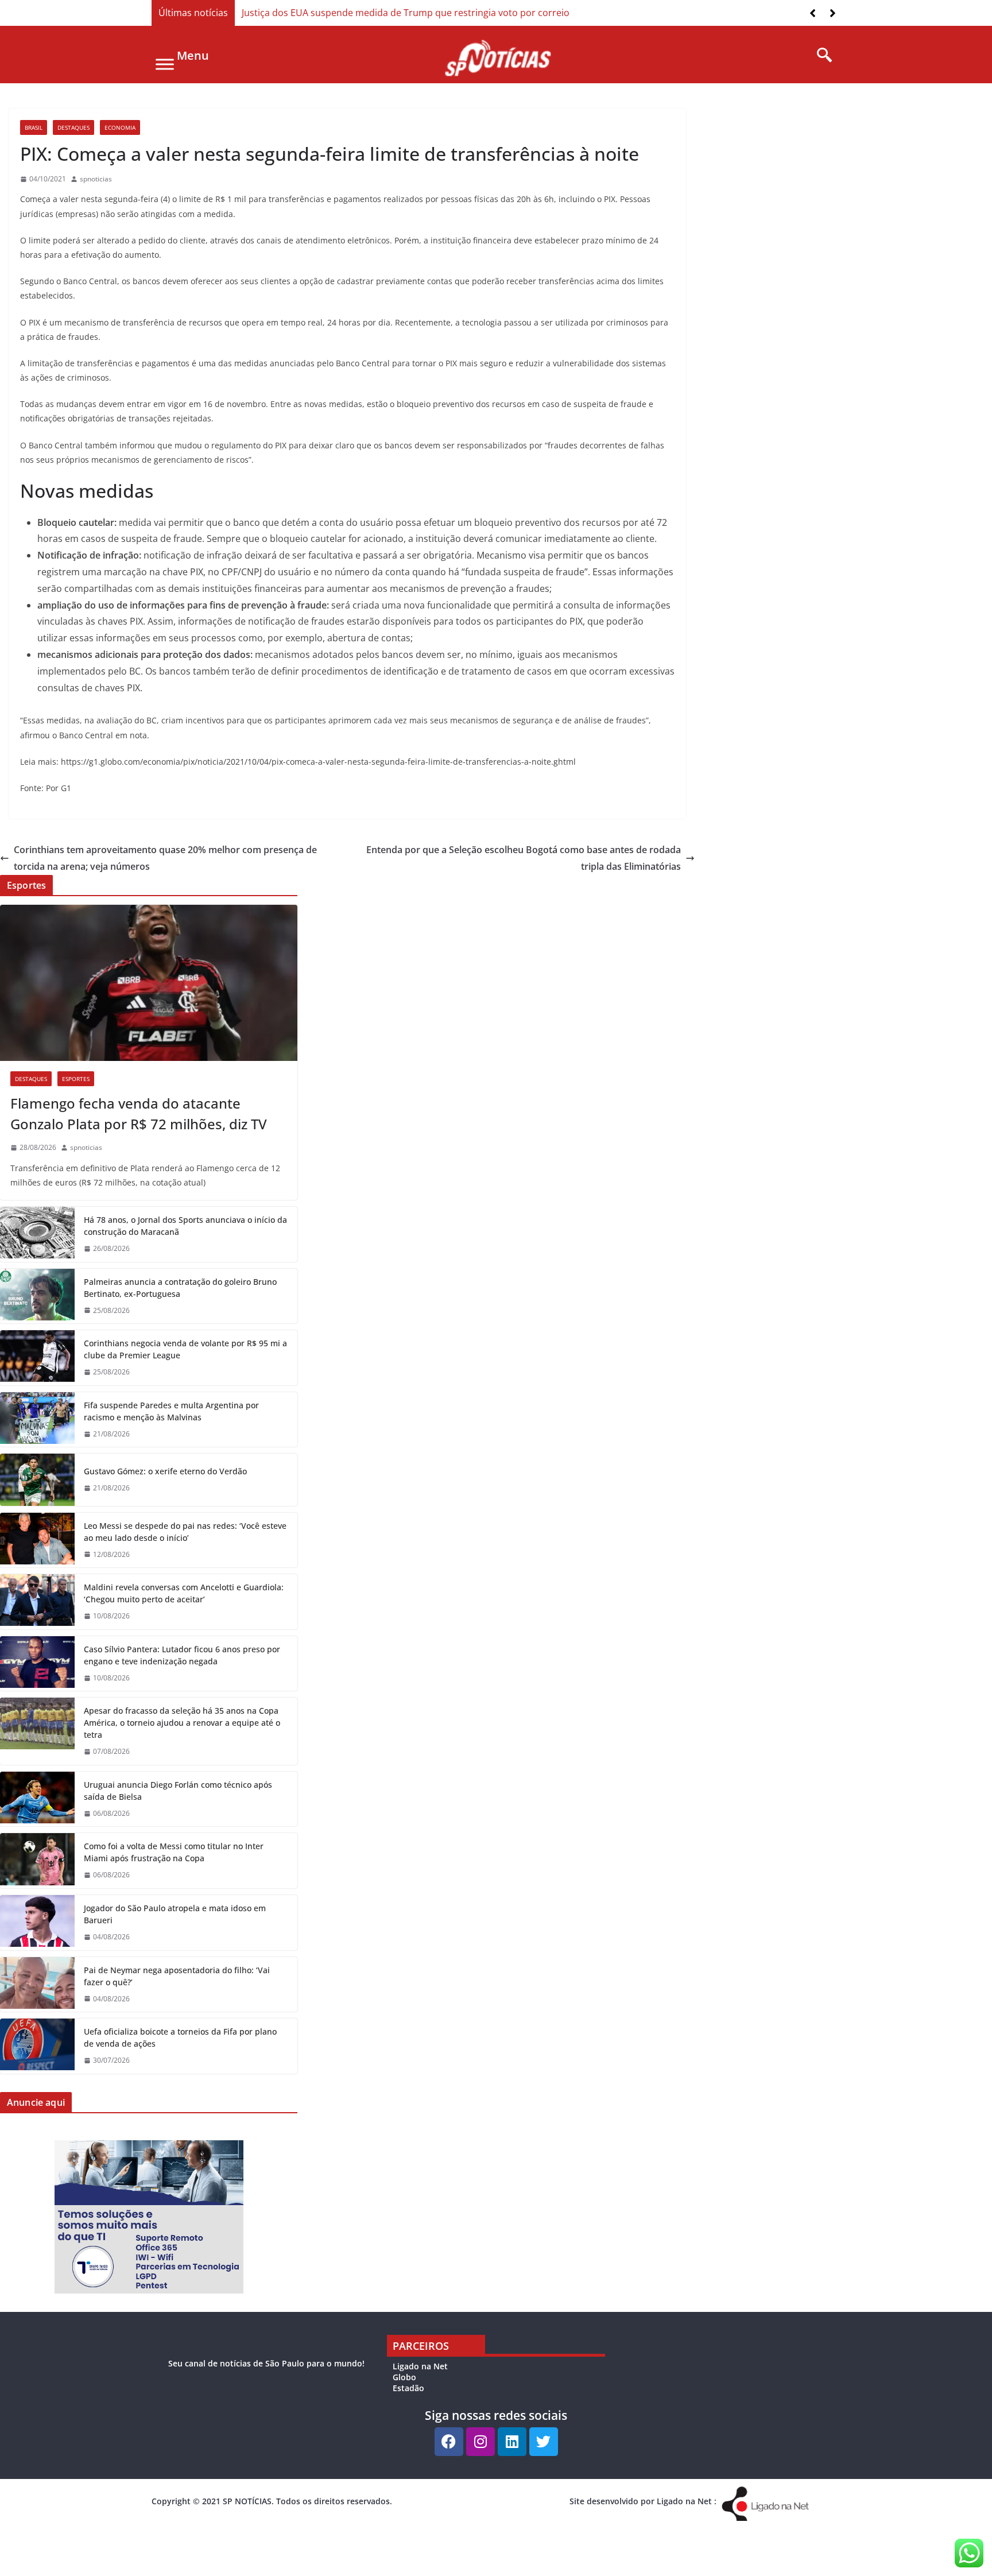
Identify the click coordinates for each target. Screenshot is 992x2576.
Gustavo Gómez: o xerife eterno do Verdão (165, 1471)
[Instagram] (480, 2442)
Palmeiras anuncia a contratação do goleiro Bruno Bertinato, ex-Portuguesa (180, 1288)
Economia (120, 127)
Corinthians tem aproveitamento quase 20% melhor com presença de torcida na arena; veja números (165, 858)
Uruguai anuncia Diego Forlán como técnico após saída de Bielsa (178, 1791)
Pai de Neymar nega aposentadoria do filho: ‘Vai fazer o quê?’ (177, 1976)
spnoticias (96, 179)
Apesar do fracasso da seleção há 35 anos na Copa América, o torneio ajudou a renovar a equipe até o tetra (182, 1723)
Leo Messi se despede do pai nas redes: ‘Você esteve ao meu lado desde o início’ (185, 1532)
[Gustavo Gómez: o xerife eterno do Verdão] (37, 1479)
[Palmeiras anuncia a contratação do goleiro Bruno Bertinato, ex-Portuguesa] (37, 1296)
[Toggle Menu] (165, 64)
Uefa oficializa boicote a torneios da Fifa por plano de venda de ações (180, 2037)
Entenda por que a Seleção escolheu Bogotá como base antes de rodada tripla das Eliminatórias (524, 858)
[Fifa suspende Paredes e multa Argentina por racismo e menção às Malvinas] (37, 1420)
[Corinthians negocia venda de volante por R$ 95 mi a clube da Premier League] (37, 1358)
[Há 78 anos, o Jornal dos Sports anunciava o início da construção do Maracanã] (37, 1234)
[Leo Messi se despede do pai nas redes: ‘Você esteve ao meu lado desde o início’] (37, 1540)
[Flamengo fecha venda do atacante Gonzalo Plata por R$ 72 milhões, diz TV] (149, 983)
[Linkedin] (512, 2442)
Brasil (34, 127)
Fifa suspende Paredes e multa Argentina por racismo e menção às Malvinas (171, 1411)
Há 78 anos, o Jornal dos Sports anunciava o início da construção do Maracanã (185, 1226)
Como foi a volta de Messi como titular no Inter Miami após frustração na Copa (174, 1852)
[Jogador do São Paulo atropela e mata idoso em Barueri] (37, 1923)
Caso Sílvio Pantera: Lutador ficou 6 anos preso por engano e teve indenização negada (182, 1655)
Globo (404, 2377)
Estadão (408, 2388)
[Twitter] (544, 2442)
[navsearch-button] (820, 56)
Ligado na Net (420, 2366)
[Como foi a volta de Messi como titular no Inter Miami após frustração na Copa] (37, 1861)
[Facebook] (449, 2442)
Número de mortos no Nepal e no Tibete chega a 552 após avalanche (391, 13)
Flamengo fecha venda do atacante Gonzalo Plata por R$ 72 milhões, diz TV (139, 1113)
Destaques (73, 127)
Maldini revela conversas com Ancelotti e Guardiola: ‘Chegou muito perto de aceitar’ (184, 1593)
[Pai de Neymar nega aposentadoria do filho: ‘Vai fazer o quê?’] (37, 1985)
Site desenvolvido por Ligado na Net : (643, 2501)
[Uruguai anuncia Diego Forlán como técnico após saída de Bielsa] (37, 1799)
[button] (833, 13)
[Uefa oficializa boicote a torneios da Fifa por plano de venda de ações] (37, 2046)
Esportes (76, 1079)
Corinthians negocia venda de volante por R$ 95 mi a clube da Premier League (185, 1349)
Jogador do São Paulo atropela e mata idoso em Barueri (175, 1914)
